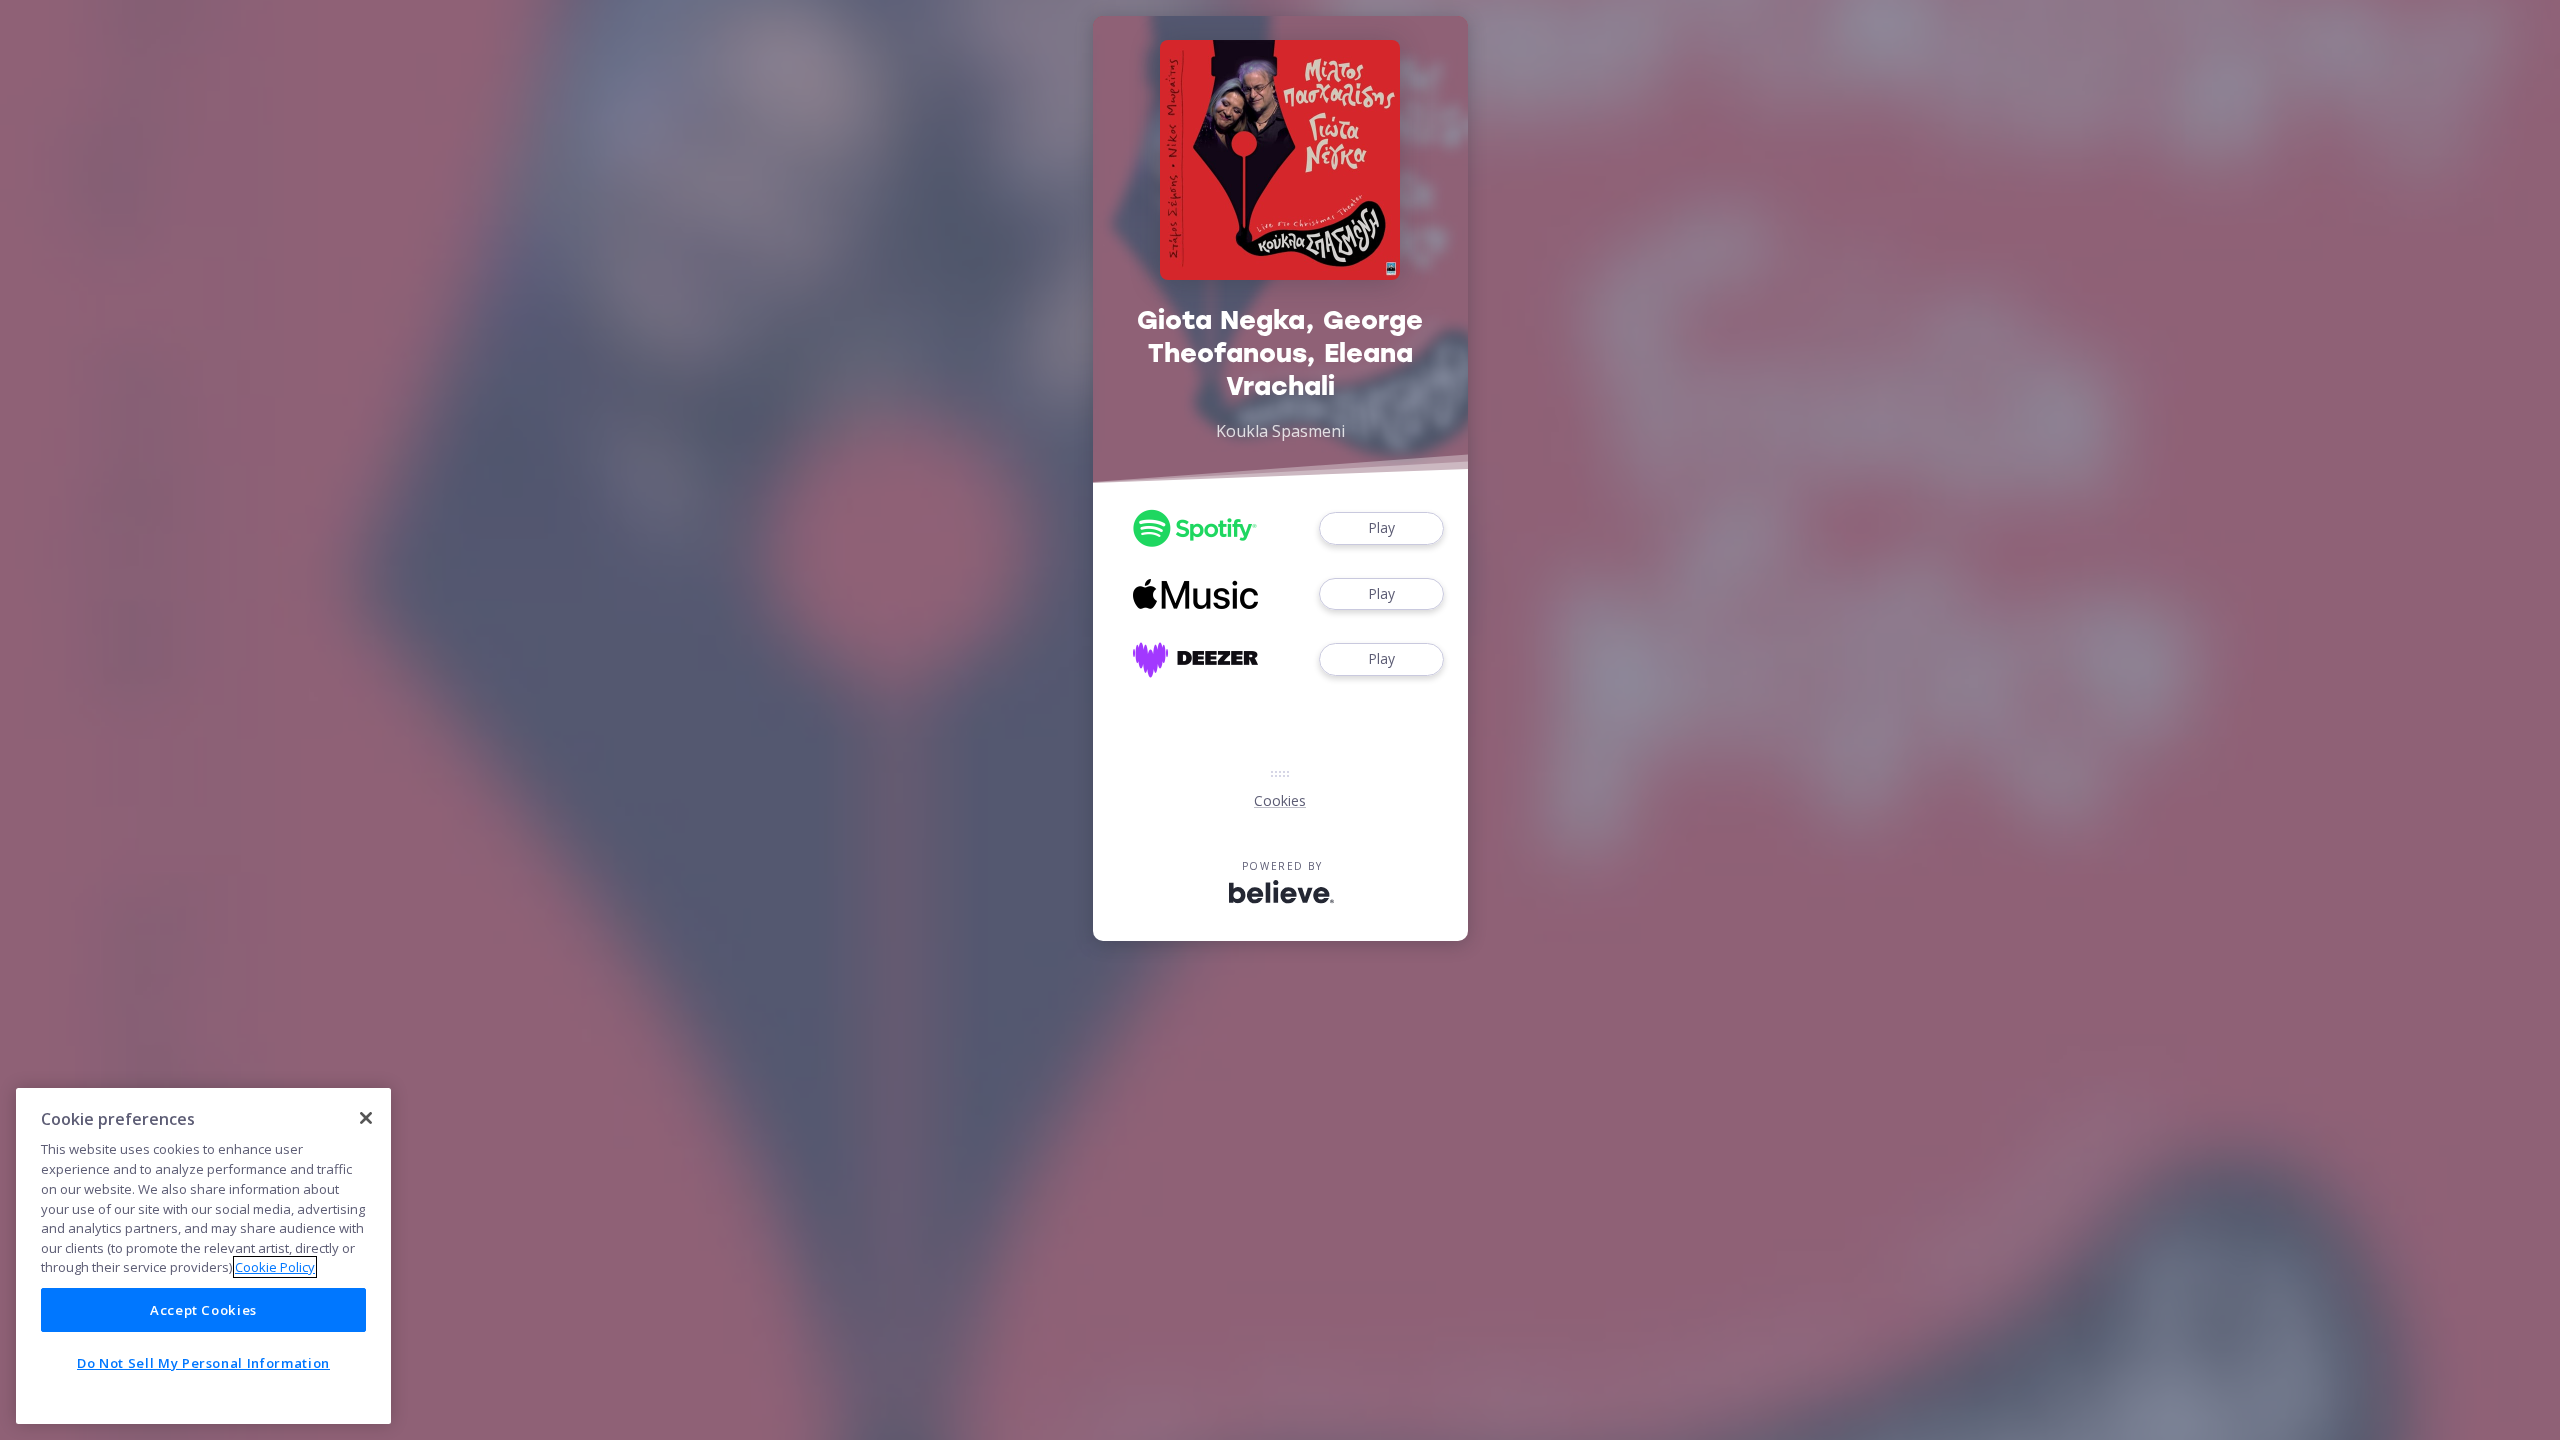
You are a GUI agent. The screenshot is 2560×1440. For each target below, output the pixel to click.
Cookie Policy (275, 1267)
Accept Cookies (203, 1310)
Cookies (1280, 800)
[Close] (366, 1118)
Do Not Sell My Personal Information (203, 1363)
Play (1381, 527)
